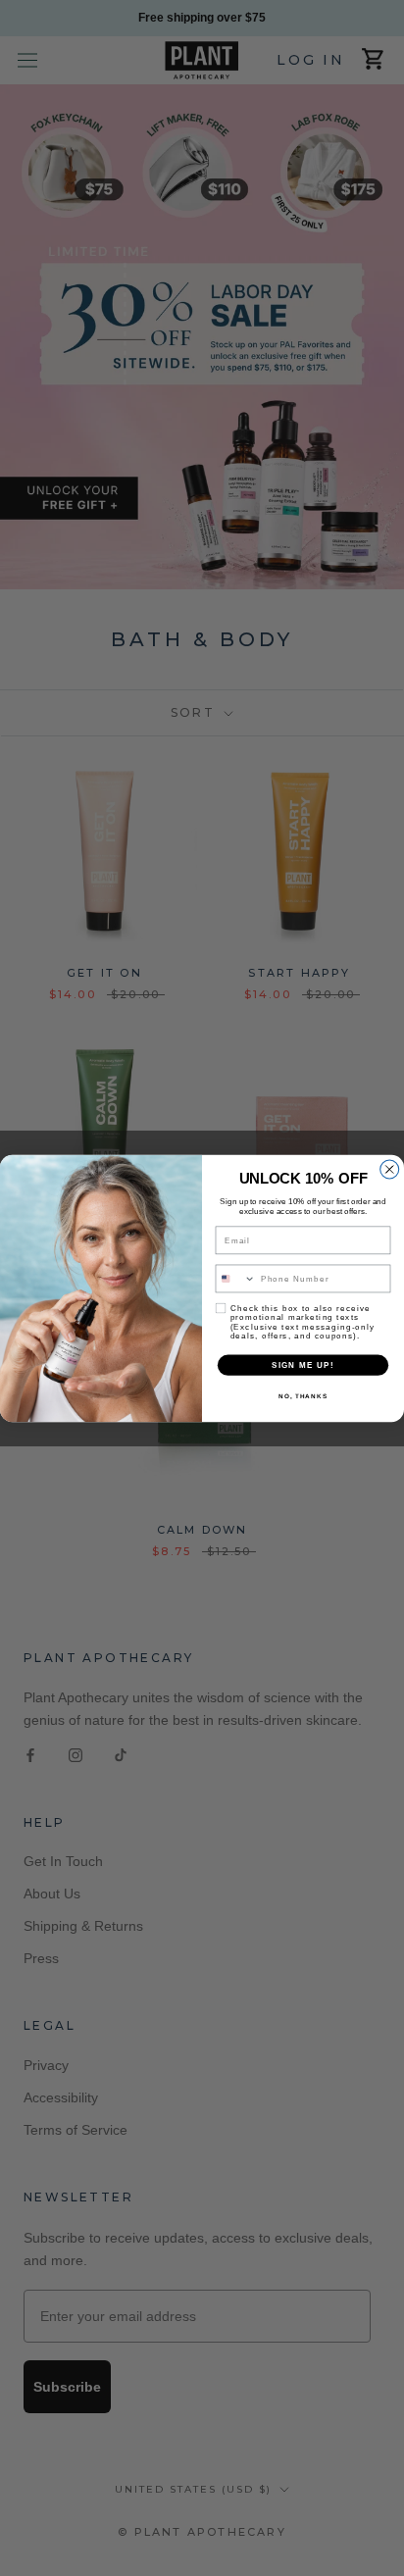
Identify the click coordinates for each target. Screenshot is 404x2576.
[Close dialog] (390, 1169)
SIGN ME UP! (303, 1364)
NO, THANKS (303, 1396)
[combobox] (235, 1278)
